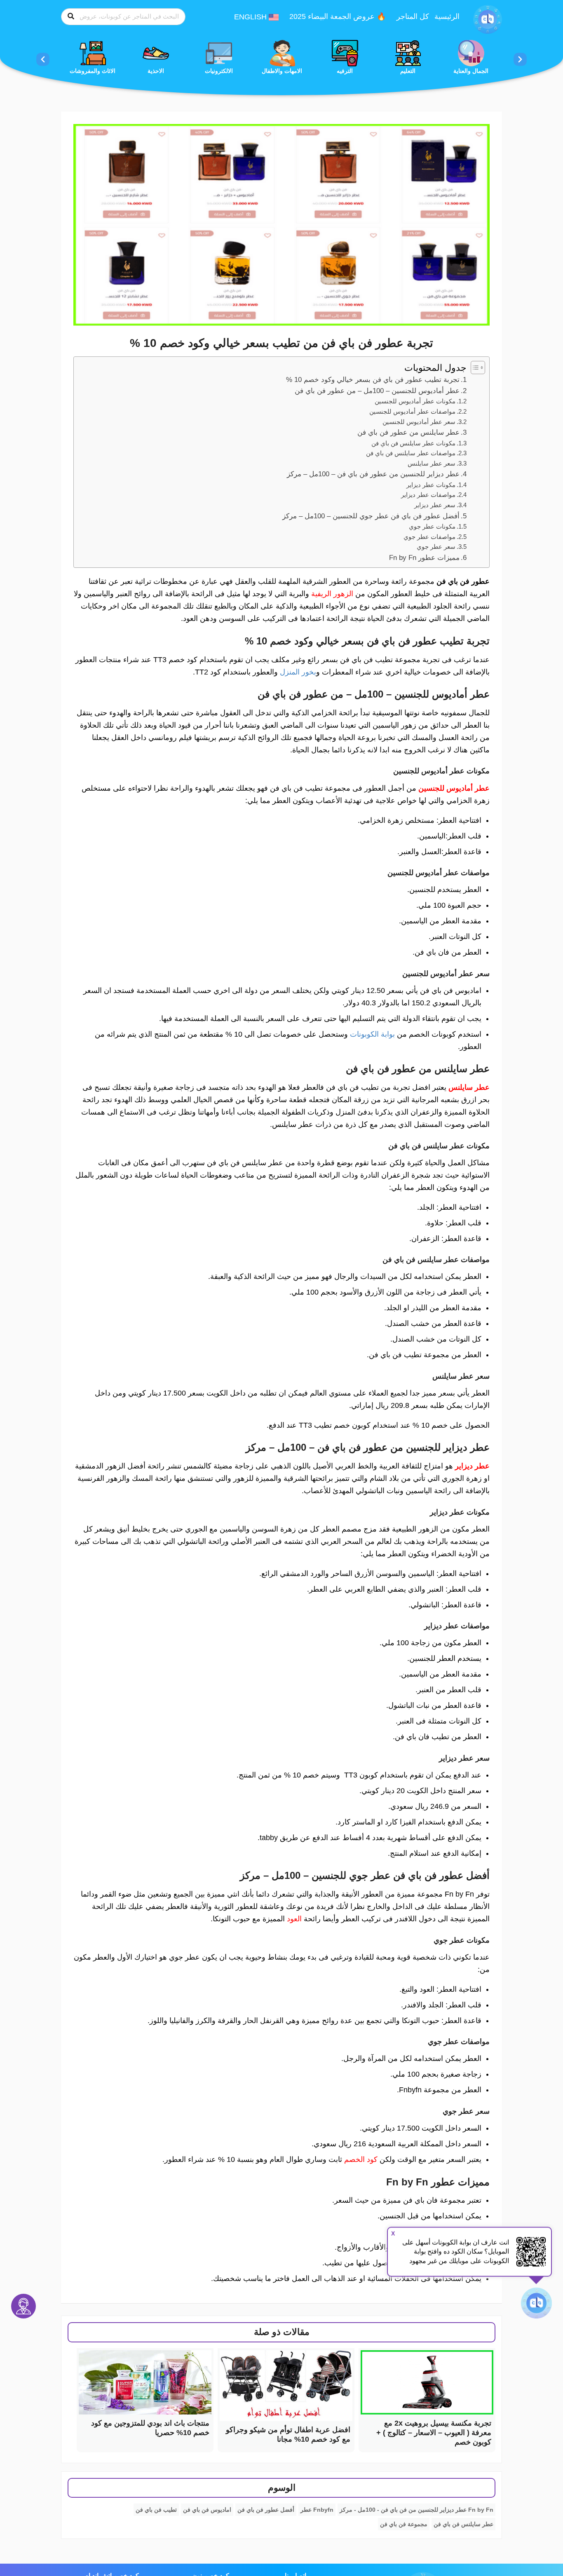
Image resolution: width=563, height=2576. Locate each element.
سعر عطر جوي (436, 547)
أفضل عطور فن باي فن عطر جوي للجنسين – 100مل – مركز (371, 516)
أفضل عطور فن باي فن (266, 2510)
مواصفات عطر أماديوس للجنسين (412, 411)
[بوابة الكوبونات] (488, 19)
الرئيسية (447, 16)
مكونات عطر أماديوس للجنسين (415, 401)
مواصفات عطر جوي (429, 537)
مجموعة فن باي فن (404, 2524)
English (251, 17)
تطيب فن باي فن (156, 2510)
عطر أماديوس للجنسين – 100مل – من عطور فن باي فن (377, 391)
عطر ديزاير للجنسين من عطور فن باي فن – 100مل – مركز (373, 474)
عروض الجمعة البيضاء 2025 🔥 (338, 16)
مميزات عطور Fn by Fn (424, 558)
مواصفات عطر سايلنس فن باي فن (411, 453)
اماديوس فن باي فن (207, 2510)
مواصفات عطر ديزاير (428, 495)
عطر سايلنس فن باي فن (463, 2524)
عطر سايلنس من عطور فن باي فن (408, 432)
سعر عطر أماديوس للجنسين (419, 422)
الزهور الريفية (332, 594)
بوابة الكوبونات (372, 1034)
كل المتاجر (413, 16)
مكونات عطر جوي (432, 526)
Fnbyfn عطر (317, 2510)
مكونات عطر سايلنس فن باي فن (413, 443)
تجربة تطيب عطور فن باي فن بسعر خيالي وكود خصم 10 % (373, 380)
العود (294, 1919)
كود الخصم (361, 2159)
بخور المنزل (298, 672)
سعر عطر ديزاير (435, 505)
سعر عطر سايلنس (432, 463)
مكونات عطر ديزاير (431, 485)
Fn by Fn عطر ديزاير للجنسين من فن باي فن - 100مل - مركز (416, 2510)
